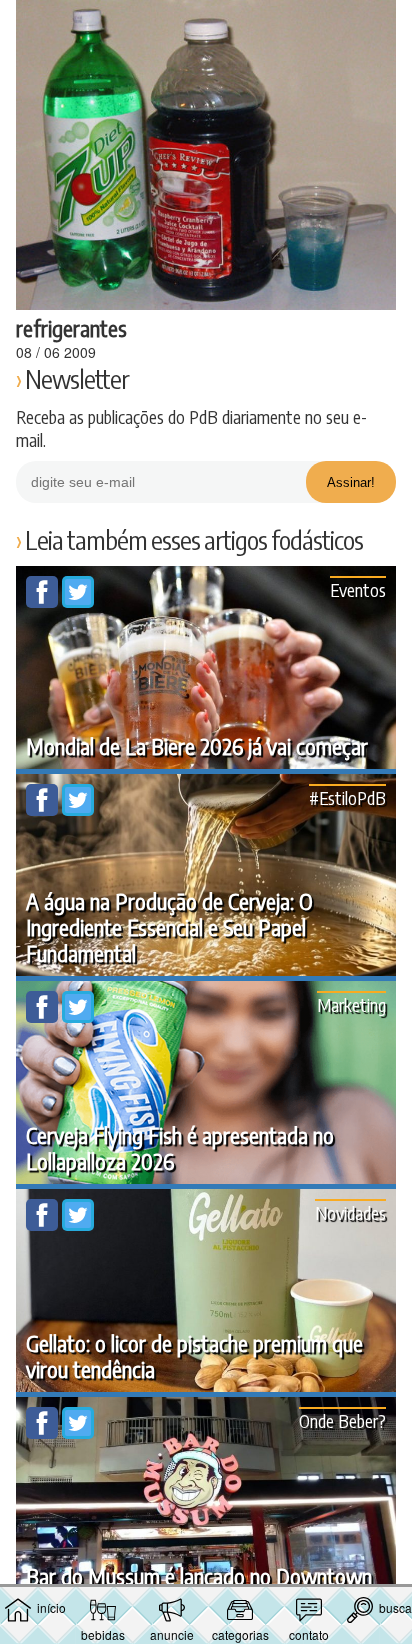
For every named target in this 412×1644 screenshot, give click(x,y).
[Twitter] (78, 602)
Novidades (350, 1212)
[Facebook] (44, 602)
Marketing (351, 1004)
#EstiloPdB (347, 797)
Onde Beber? (342, 1420)
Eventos (358, 589)
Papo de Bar (206, 26)
